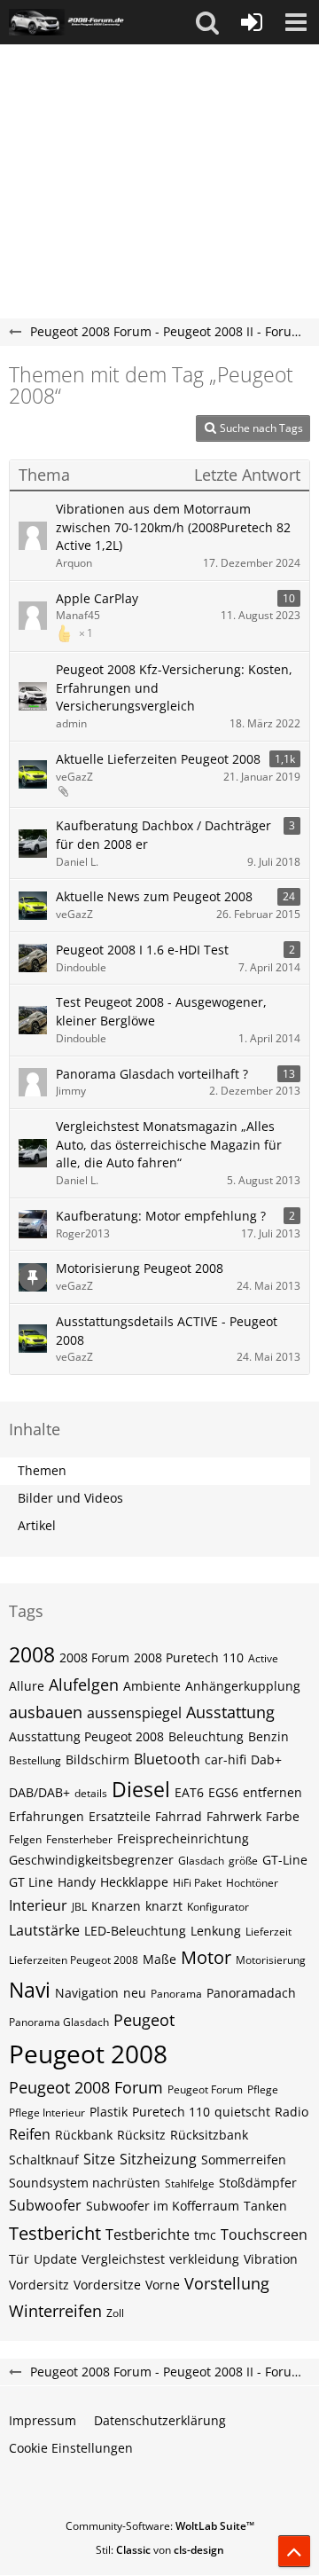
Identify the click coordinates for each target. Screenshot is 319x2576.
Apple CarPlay (97, 598)
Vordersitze (107, 2285)
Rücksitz (141, 2135)
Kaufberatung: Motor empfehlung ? (161, 1216)
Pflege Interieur (47, 2113)
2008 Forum (94, 1657)
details (91, 1793)
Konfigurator (218, 1907)
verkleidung (204, 2259)
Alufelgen (84, 1685)
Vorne (163, 2285)
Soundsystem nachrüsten (85, 2183)
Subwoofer (45, 2205)
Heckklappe (134, 1882)
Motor (206, 1957)
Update (55, 2259)
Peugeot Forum (205, 2089)
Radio (292, 2112)
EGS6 (223, 1792)
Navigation (87, 1993)
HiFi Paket (197, 1883)
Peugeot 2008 (88, 2054)
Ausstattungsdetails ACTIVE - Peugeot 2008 (167, 1331)
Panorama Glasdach (59, 2022)
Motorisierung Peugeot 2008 (140, 1268)
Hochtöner (252, 1883)
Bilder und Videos (70, 1498)
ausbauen (46, 1712)
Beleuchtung (206, 1736)
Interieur (38, 1905)
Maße (159, 1959)
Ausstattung (230, 1712)
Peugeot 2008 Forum (86, 2087)
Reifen (30, 2134)
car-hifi (226, 1759)
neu (135, 1993)
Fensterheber (79, 1839)
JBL (79, 1907)
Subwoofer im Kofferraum (163, 2206)
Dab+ (266, 1759)
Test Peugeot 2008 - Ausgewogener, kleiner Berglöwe (161, 1011)
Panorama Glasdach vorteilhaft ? (152, 1074)
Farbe (283, 1816)
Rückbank (84, 2135)
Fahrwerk (234, 1816)
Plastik (109, 2112)
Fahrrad (179, 1816)
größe (243, 1861)
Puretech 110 (171, 2112)
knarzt (164, 1906)
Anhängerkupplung (243, 1686)
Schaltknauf (44, 2160)
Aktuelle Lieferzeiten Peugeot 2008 (158, 759)
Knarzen (116, 1906)
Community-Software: (160, 2526)
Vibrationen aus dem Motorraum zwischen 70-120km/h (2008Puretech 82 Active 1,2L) (173, 527)
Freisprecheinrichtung (183, 1838)
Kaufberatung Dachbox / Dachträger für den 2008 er (163, 835)
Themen (42, 1470)
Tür (19, 2259)
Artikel (37, 1525)
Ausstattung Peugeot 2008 (86, 1736)
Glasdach (201, 1861)
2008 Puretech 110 (189, 1657)
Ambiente (152, 1686)
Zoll (115, 2313)
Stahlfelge (190, 2183)
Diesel (141, 1789)
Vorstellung (227, 2283)
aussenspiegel (134, 1713)
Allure (27, 1686)
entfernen (272, 1792)
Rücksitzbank (209, 2135)
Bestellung (35, 1760)
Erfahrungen (47, 1816)
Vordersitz (39, 2285)
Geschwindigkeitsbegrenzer (91, 1860)
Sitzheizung (158, 2159)
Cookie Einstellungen (71, 2448)
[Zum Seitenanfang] (294, 2551)
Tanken (265, 2206)
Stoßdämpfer (258, 2183)
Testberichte (148, 2234)
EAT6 (189, 1792)
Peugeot (144, 2020)
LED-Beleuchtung (135, 1931)
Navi (30, 1990)
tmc (205, 2235)
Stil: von (160, 2550)
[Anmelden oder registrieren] (252, 22)
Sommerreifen (244, 2160)
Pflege (263, 2089)
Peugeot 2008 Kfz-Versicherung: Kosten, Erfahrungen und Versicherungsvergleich (174, 687)
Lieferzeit (268, 1932)
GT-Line (285, 1860)
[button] (207, 22)
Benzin (268, 1736)
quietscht (242, 2112)
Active (263, 1658)
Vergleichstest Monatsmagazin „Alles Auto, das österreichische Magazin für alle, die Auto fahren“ (169, 1144)
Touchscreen (264, 2234)
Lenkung (216, 1931)
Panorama (176, 1994)
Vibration (271, 2259)
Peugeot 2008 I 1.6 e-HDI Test (142, 950)
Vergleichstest (123, 2259)
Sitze (99, 2159)
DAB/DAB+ (39, 1792)
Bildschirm (97, 1759)
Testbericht (55, 2233)
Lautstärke (44, 1930)
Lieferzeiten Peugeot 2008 (74, 1960)
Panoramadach (251, 1993)
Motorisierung (271, 1960)
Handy (77, 1882)
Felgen (25, 1839)
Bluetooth (167, 1759)
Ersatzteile (120, 1816)
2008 (32, 1654)
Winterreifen (55, 2311)
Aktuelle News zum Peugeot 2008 (154, 896)
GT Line (31, 1882)
